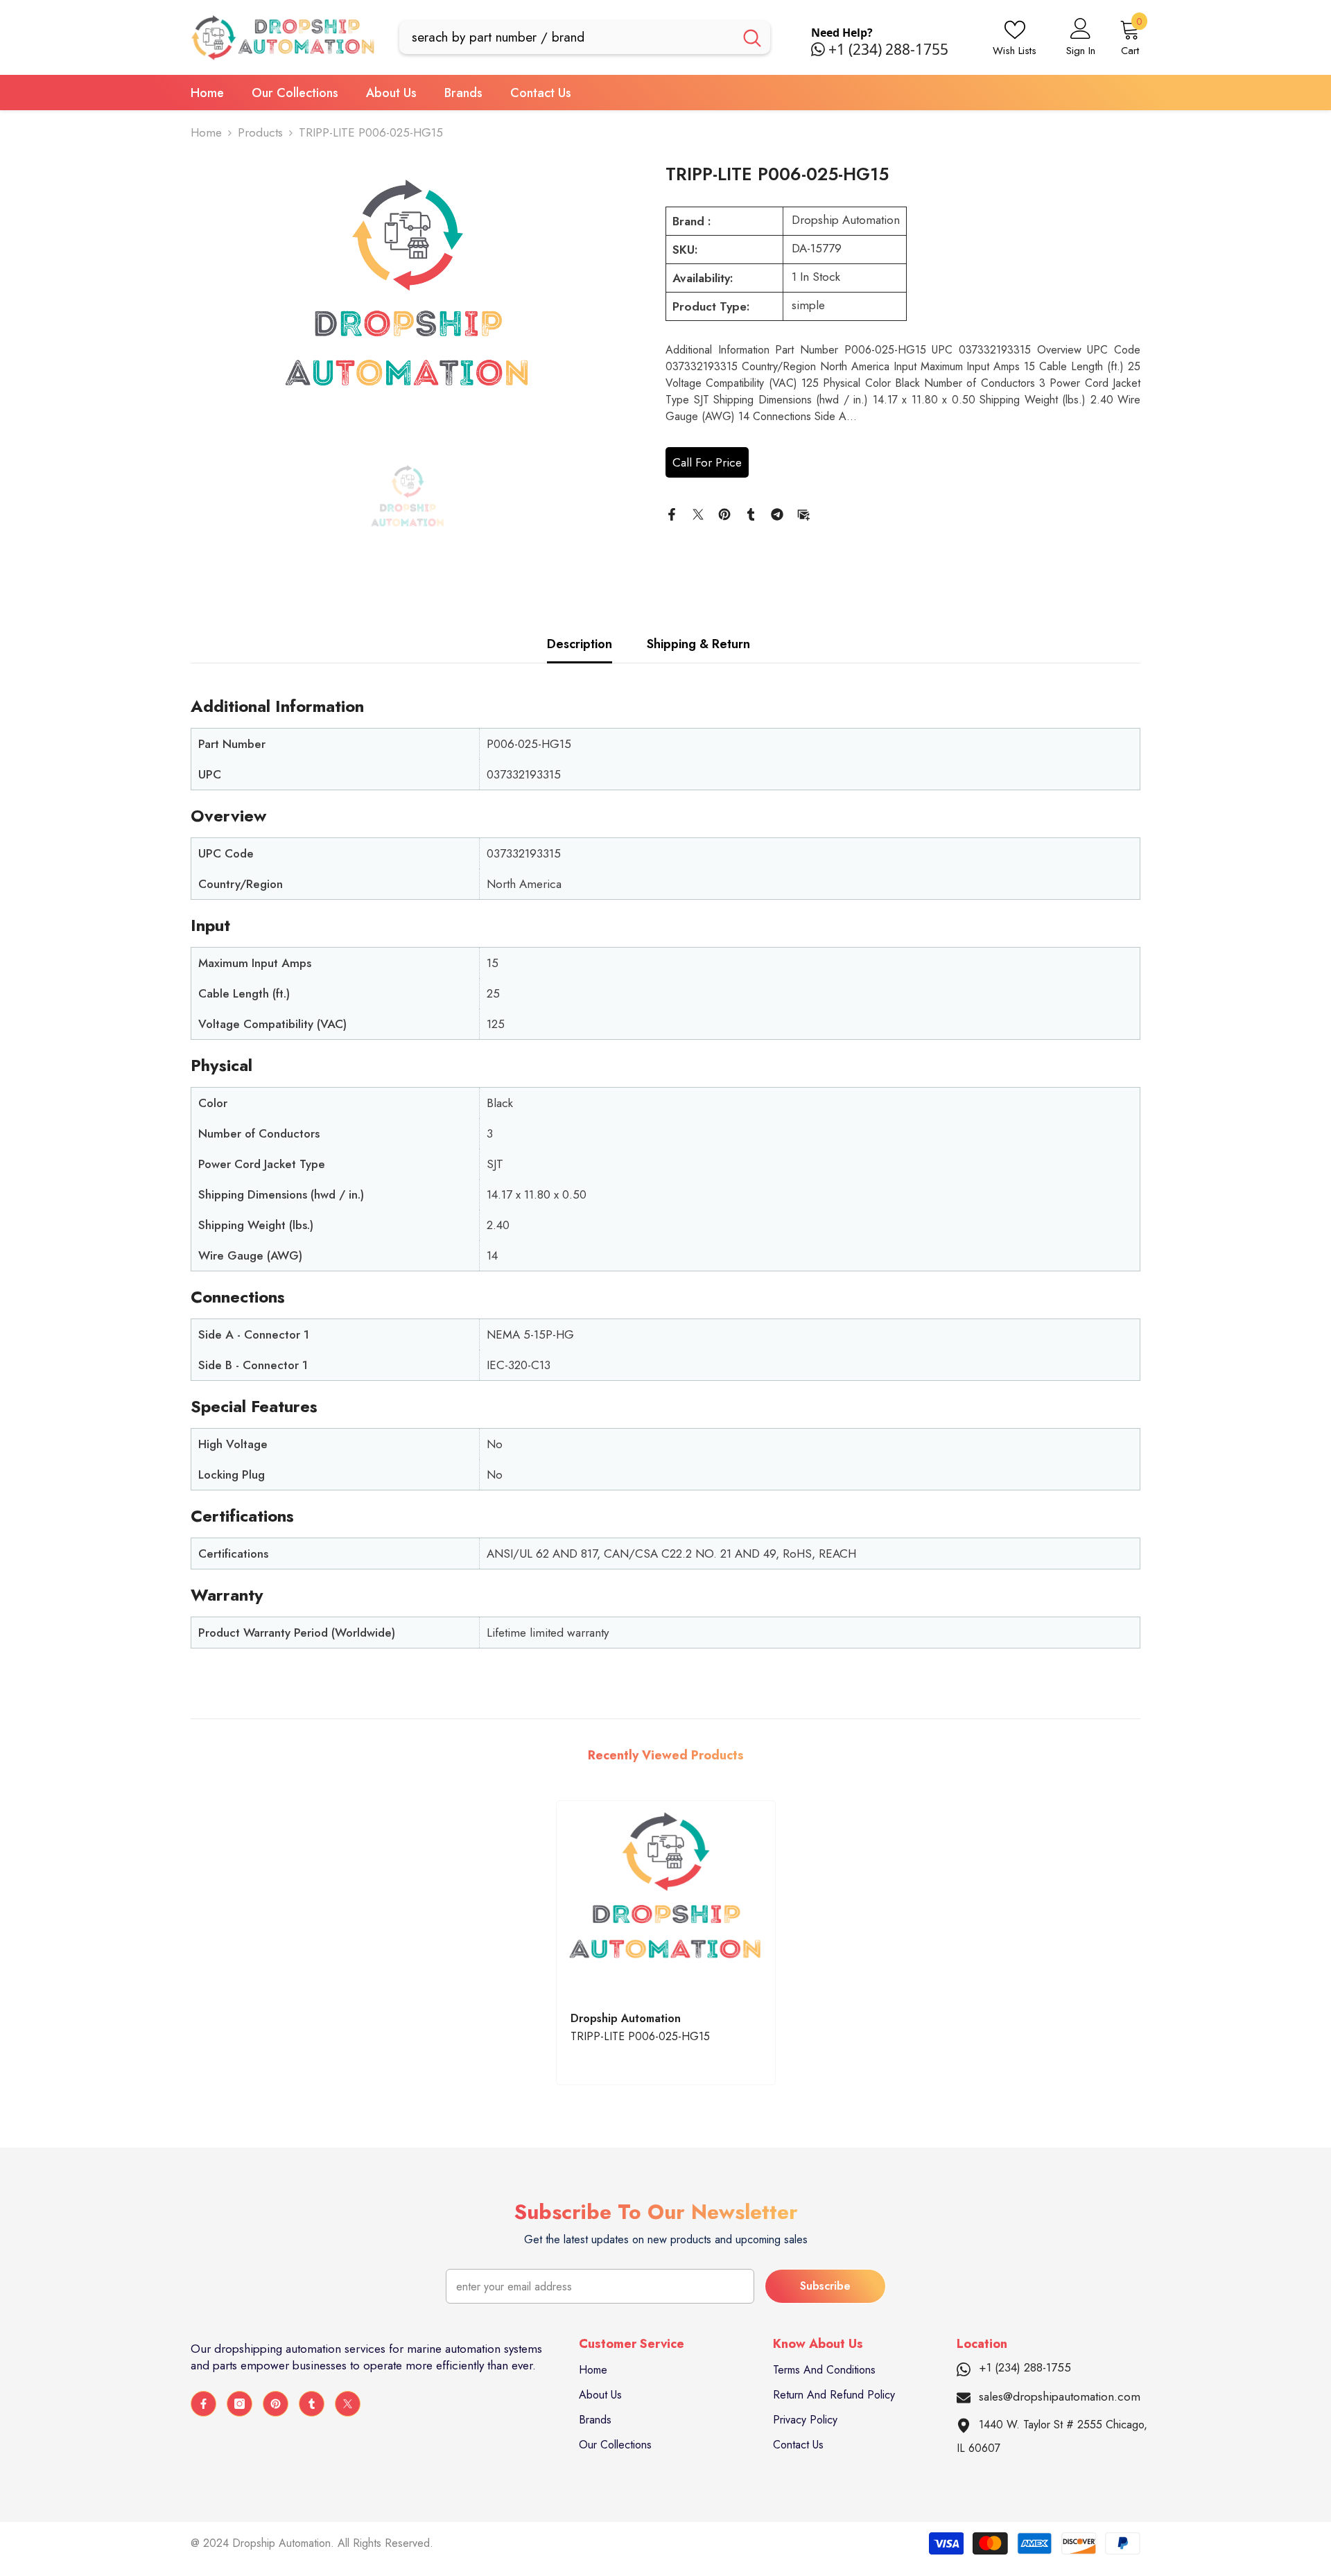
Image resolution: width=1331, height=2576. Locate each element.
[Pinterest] (724, 513)
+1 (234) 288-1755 (888, 49)
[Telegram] (777, 513)
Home (206, 132)
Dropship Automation (846, 220)
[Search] (585, 37)
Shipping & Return (698, 644)
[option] (407, 302)
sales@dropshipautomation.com (1060, 2396)
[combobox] (567, 37)
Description (580, 644)
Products (260, 132)
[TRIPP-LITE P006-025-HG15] (666, 1899)
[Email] (803, 513)
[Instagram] (240, 2404)
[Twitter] (698, 513)
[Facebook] (672, 513)
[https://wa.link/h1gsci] (820, 49)
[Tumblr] (751, 513)
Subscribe (825, 2286)
